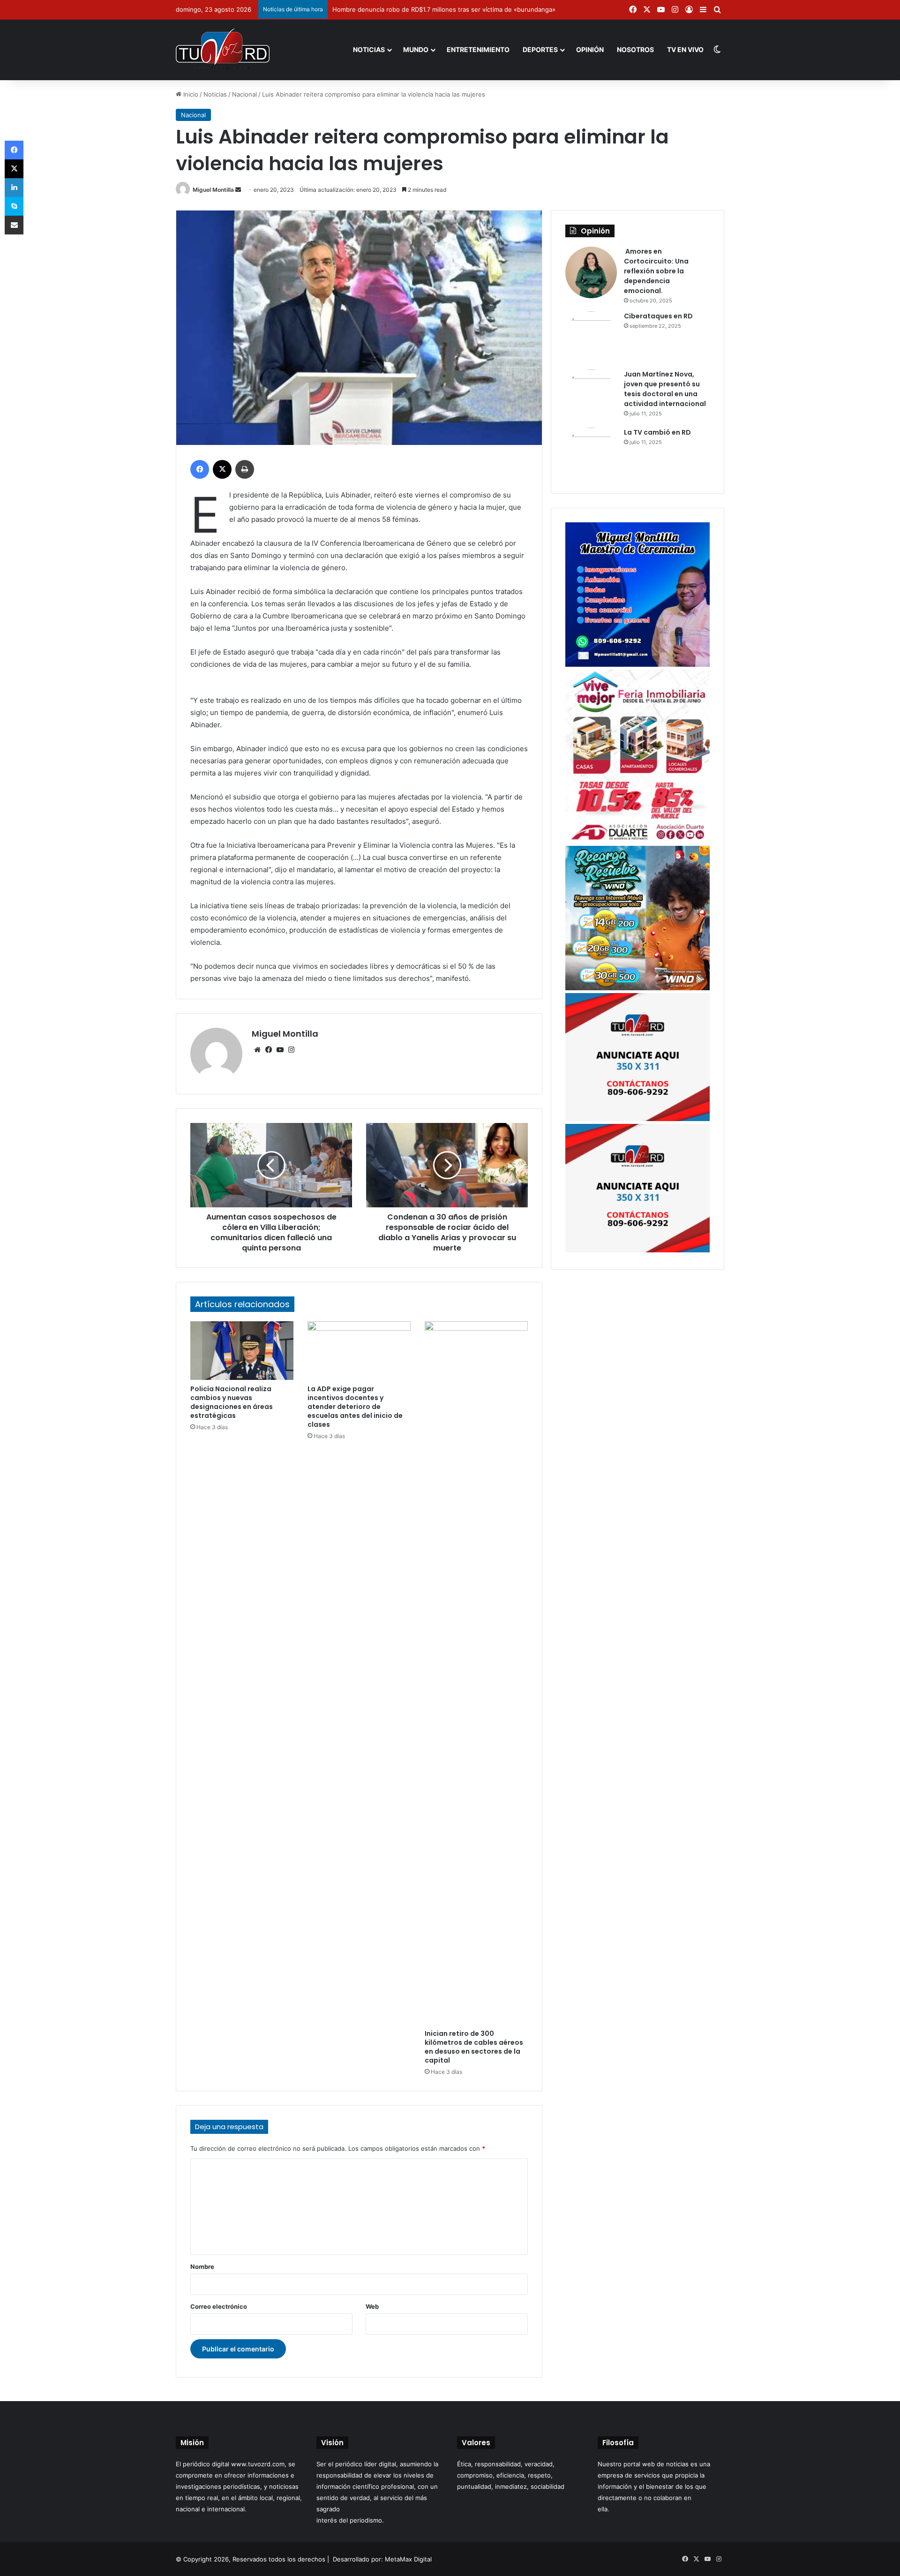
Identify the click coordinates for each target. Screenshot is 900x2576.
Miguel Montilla (213, 190)
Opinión (590, 49)
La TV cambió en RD (657, 432)
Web (372, 2306)
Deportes (540, 49)
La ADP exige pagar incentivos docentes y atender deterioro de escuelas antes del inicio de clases (355, 1407)
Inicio (190, 94)
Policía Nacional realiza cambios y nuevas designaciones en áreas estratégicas (232, 1402)
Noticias (369, 49)
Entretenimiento (478, 49)
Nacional (244, 94)
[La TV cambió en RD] (591, 453)
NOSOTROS (635, 49)
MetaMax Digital (408, 2559)
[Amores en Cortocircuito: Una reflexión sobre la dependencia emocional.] (591, 272)
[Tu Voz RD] (223, 50)
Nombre (202, 2267)
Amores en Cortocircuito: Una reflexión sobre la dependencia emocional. (656, 271)
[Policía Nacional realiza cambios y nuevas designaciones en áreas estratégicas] (242, 1350)
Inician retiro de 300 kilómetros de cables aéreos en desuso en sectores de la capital (474, 2047)
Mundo (416, 49)
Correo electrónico (219, 2306)
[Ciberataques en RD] (591, 337)
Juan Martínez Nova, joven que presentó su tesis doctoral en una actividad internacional (665, 389)
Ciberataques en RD (658, 316)
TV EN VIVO (685, 49)
